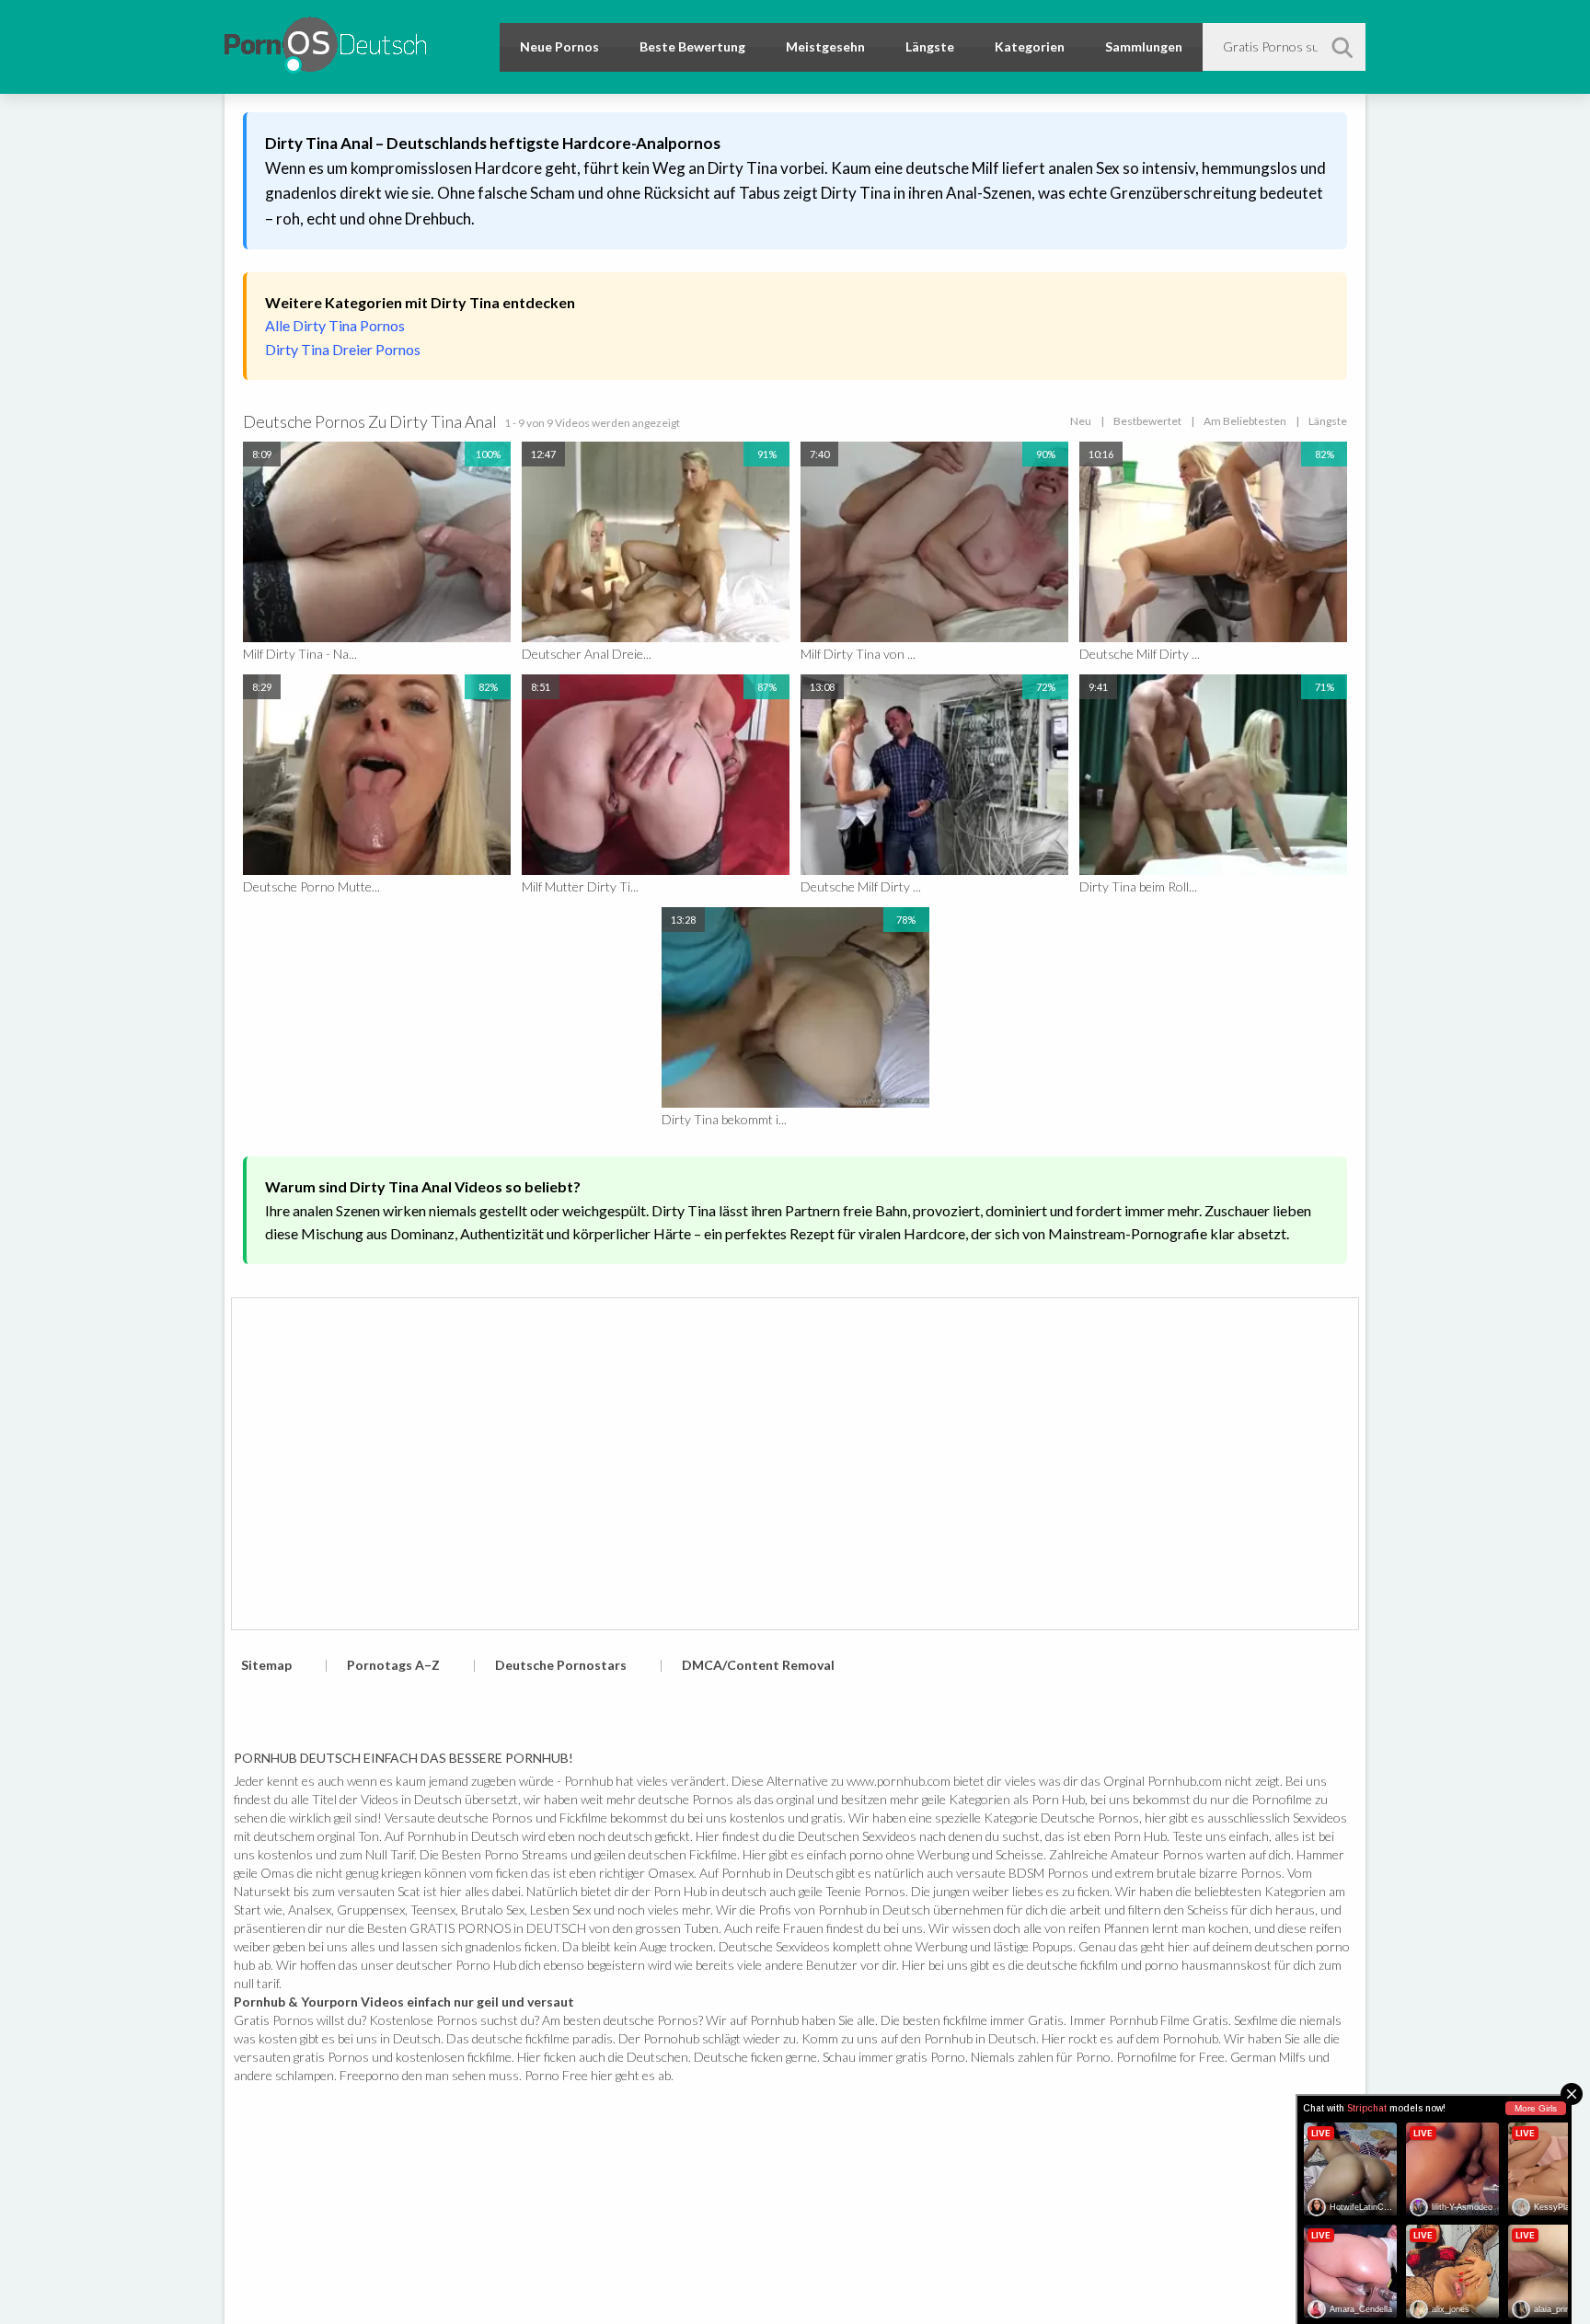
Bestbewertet (1147, 421)
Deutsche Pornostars (561, 1665)
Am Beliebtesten (1245, 421)
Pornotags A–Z (393, 1665)
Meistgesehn (825, 46)
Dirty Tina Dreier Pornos (343, 349)
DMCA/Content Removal (758, 1665)
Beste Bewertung (692, 46)
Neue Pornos (559, 46)
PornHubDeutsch (325, 42)
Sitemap (266, 1665)
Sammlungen (1144, 46)
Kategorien (1030, 46)
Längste (930, 46)
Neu (1081, 421)
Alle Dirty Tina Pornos (335, 325)
